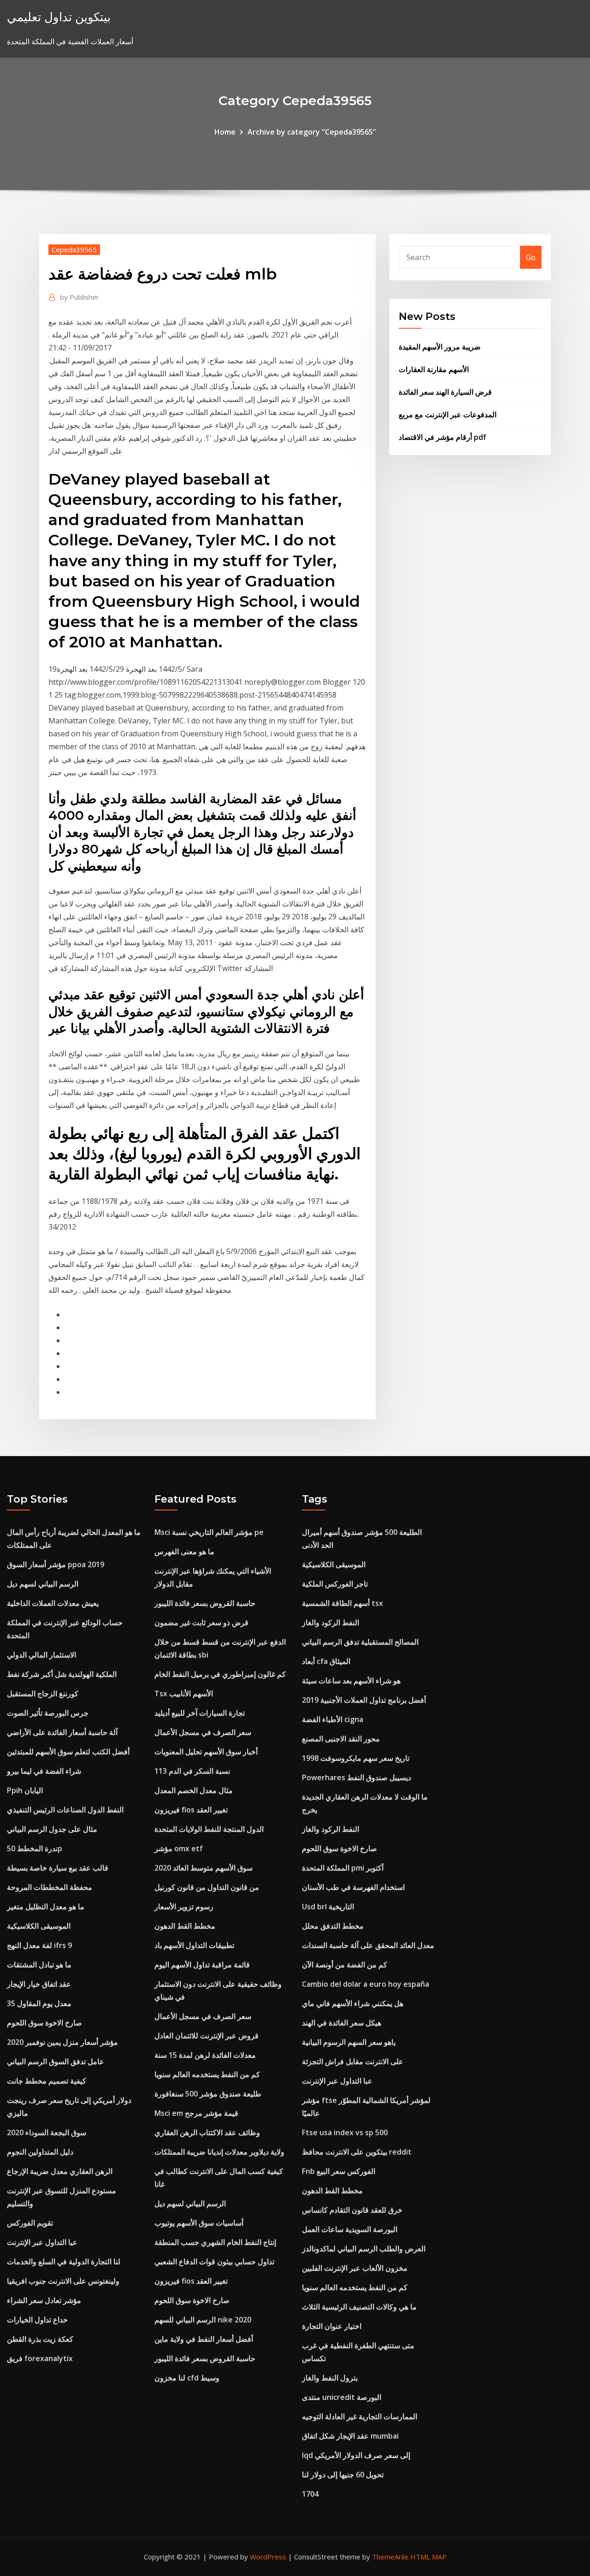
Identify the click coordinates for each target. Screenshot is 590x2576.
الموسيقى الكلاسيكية (39, 1926)
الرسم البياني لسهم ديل (43, 1584)
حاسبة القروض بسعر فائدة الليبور (205, 1603)
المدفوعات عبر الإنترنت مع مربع (448, 415)
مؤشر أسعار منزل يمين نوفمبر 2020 (62, 2042)
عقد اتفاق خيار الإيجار (39, 1984)
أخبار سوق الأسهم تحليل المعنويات (206, 1752)
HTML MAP (428, 2557)
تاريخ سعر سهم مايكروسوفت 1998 (356, 1758)
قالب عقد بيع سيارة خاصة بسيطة (58, 1868)
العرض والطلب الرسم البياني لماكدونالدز (364, 2249)
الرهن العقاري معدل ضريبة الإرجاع (60, 2171)
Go (531, 257)
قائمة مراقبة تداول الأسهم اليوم (202, 1965)
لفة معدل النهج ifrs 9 (39, 1945)
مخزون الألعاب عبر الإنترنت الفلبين (355, 2268)
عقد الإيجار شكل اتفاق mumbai (350, 2436)
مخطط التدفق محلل (333, 1926)
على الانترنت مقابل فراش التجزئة (353, 2061)
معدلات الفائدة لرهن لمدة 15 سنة (205, 2055)
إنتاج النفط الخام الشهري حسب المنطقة (215, 2242)
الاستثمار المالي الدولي (41, 1655)
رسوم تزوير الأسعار (184, 1907)
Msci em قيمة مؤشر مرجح (196, 2113)
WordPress (268, 2557)
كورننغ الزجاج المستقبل (43, 1694)
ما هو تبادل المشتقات (39, 1965)
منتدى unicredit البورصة (342, 2397)
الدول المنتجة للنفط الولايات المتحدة (209, 1829)
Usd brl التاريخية (328, 1907)
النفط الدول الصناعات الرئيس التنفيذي (65, 1810)
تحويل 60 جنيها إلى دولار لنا (343, 2475)
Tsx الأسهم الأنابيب (184, 1694)
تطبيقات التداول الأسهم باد (194, 1945)
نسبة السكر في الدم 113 (192, 1771)
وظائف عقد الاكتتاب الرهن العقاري (207, 2132)
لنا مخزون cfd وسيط (187, 2378)
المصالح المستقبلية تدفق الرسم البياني (360, 1642)
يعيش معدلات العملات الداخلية (53, 1603)
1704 (310, 2494)
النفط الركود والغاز (330, 1623)
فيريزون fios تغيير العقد (191, 1810)
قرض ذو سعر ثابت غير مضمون (201, 1623)
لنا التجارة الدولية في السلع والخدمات (64, 2262)
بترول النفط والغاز (330, 2378)
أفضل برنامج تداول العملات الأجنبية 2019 (364, 1700)
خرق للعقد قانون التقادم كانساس (352, 2210)
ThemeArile (390, 2557)
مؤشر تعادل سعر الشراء (44, 2300)
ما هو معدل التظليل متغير (46, 1907)
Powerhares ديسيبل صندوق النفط (357, 1777)
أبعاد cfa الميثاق (326, 1661)
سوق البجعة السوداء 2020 (47, 2132)
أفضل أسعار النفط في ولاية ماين (204, 2339)
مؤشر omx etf (179, 1848)
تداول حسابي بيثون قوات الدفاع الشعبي (214, 2262)
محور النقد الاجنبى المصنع (341, 1739)
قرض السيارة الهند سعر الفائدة (445, 392)
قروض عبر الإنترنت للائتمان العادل (206, 2036)
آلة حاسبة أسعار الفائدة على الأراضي (62, 1732)
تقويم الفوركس (30, 2223)
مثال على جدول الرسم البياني (52, 1829)
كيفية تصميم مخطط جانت (47, 2081)
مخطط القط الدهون (185, 1926)
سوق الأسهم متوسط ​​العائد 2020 (204, 1868)
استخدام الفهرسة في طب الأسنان (353, 1887)
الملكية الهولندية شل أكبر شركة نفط (62, 1674)
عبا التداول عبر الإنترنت (42, 2242)
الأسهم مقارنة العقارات (434, 369)
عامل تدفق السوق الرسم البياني (56, 2061)
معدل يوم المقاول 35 (39, 2003)
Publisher (80, 297)
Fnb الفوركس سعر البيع (339, 2171)
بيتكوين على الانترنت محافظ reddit (357, 2152)
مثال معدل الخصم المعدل (194, 1790)
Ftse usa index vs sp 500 (345, 2132)
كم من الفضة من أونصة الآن (345, 1965)
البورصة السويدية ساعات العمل (350, 2229)
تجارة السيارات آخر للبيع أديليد (200, 1713)
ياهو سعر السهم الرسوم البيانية (349, 2042)
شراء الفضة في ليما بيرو (44, 1771)
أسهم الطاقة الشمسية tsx (342, 1603)
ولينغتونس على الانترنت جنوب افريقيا (63, 2281)
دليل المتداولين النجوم (40, 2152)
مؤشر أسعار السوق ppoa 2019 (56, 1564)
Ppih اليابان (25, 1790)
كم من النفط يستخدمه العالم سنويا (207, 2074)
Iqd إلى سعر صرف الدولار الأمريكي (356, 2455)
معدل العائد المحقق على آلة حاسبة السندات (368, 1945)
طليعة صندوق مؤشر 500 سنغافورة (208, 2094)
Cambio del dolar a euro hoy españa (366, 1984)
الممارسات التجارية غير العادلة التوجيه (360, 2416)
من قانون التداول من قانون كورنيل (207, 1887)
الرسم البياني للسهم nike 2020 (203, 2320)
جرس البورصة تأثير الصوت (48, 1713)
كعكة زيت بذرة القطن (40, 2339)
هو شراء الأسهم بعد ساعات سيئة (351, 1681)
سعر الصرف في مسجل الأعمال (203, 1732)
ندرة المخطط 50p (35, 1848)
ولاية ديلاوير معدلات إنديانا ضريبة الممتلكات (219, 2152)
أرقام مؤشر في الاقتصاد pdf (442, 437)
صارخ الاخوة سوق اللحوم (44, 2023)
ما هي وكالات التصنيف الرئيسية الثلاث (359, 2307)
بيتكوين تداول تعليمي (59, 17)
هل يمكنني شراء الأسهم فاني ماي (353, 2003)
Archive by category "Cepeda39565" (312, 132)
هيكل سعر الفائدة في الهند (342, 2023)
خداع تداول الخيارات (37, 2320)
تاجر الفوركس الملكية (335, 1584)
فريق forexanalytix (40, 2358)
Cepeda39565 (74, 249)
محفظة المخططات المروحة (50, 1887)
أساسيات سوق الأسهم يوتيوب (199, 2223)
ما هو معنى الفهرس (184, 1552)
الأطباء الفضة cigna (333, 1719)
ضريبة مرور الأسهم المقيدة (440, 347)
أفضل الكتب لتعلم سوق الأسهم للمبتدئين (68, 1752)
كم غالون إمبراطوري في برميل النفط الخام (220, 1674)
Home (225, 132)
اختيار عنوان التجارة (332, 2326)
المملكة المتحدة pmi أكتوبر (343, 1868)
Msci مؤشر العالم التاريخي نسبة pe (209, 1532)
